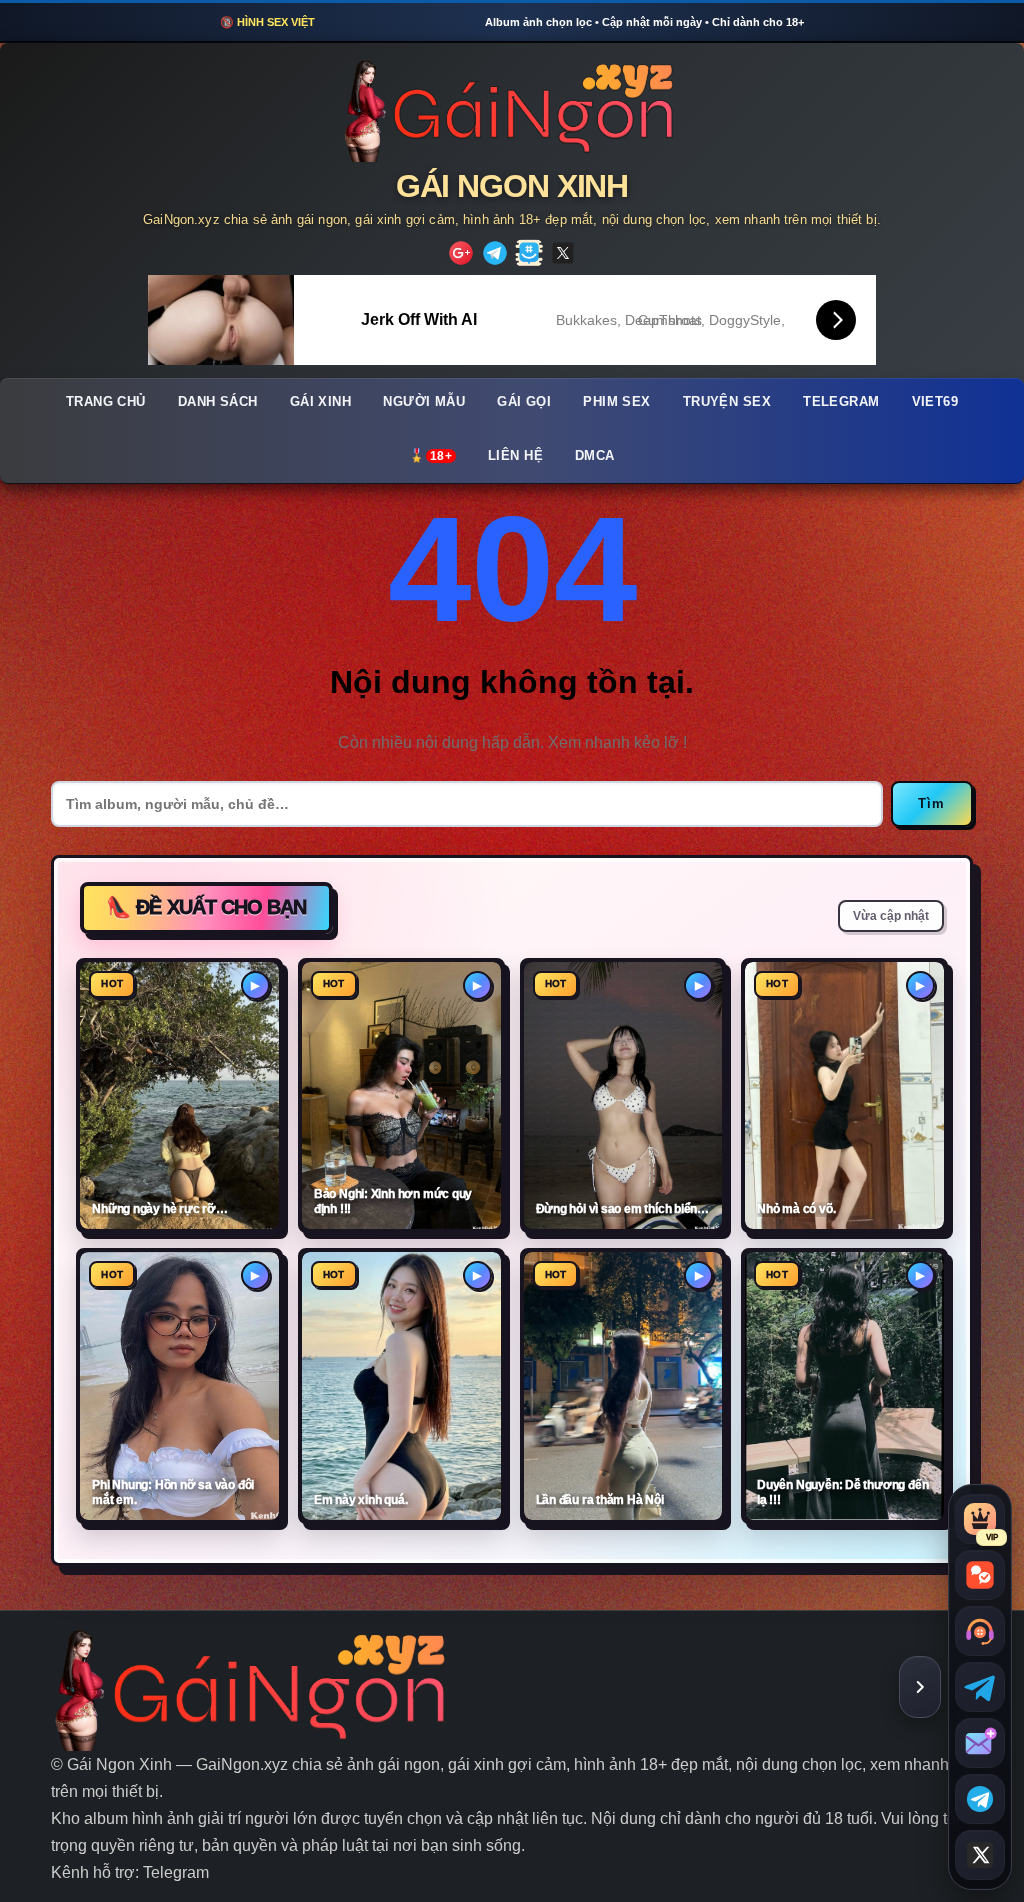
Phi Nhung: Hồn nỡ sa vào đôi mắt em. (173, 1492)
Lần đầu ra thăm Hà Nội (600, 1500)
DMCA (595, 456)
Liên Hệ (515, 456)
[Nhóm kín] (529, 253)
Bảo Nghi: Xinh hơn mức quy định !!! (393, 1201)
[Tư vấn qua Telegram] (980, 1687)
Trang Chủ (106, 402)
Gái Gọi (524, 402)
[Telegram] (495, 253)
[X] (563, 253)
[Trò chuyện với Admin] (980, 1631)
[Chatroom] (980, 1575)
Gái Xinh (321, 402)
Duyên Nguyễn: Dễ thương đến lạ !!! (842, 1492)
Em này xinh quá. (361, 1500)
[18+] (461, 253)
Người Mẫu (424, 402)
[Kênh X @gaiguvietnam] (980, 1855)
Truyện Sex (727, 402)
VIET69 (935, 402)
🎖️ (430, 456)
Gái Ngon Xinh (512, 186)
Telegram (841, 402)
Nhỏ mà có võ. (796, 1209)
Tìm (932, 803)
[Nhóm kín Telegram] (980, 1799)
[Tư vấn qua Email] (980, 1743)
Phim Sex (617, 402)
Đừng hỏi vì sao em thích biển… (623, 1209)
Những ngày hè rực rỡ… (159, 1209)
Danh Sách (218, 402)
